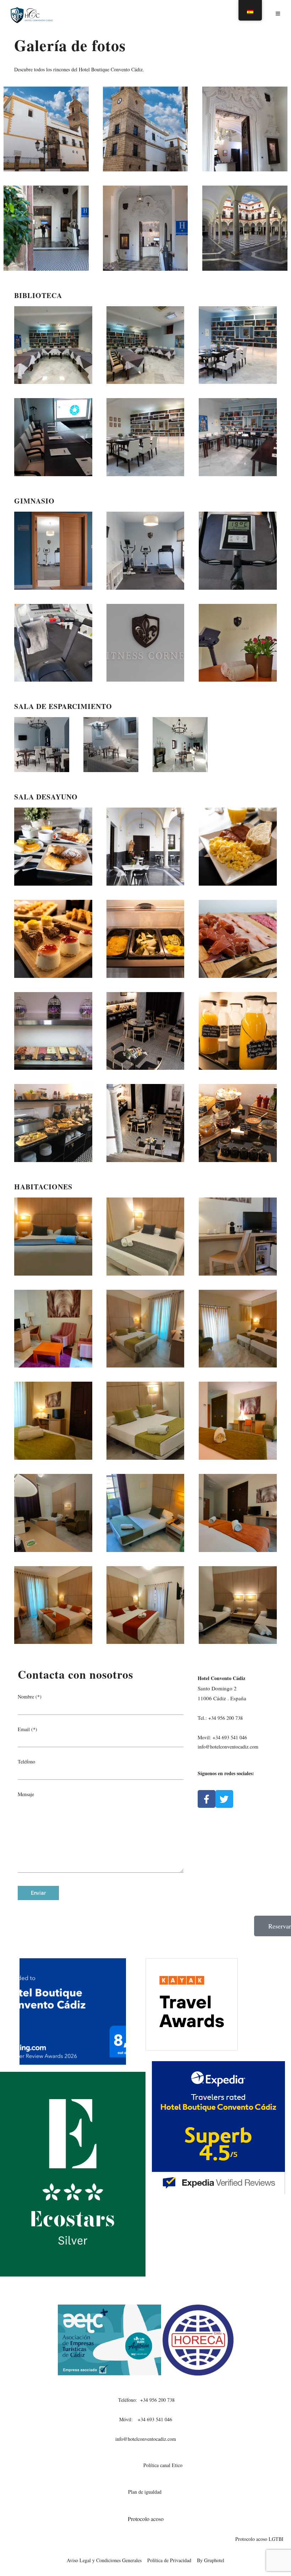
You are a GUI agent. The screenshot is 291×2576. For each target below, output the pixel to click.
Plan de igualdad (146, 2492)
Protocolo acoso (146, 2519)
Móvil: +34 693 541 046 (146, 2419)
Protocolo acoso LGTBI (258, 2539)
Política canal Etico (163, 2465)
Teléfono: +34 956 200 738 (145, 2400)
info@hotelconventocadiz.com (146, 2439)
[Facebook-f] (207, 1799)
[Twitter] (224, 1799)
